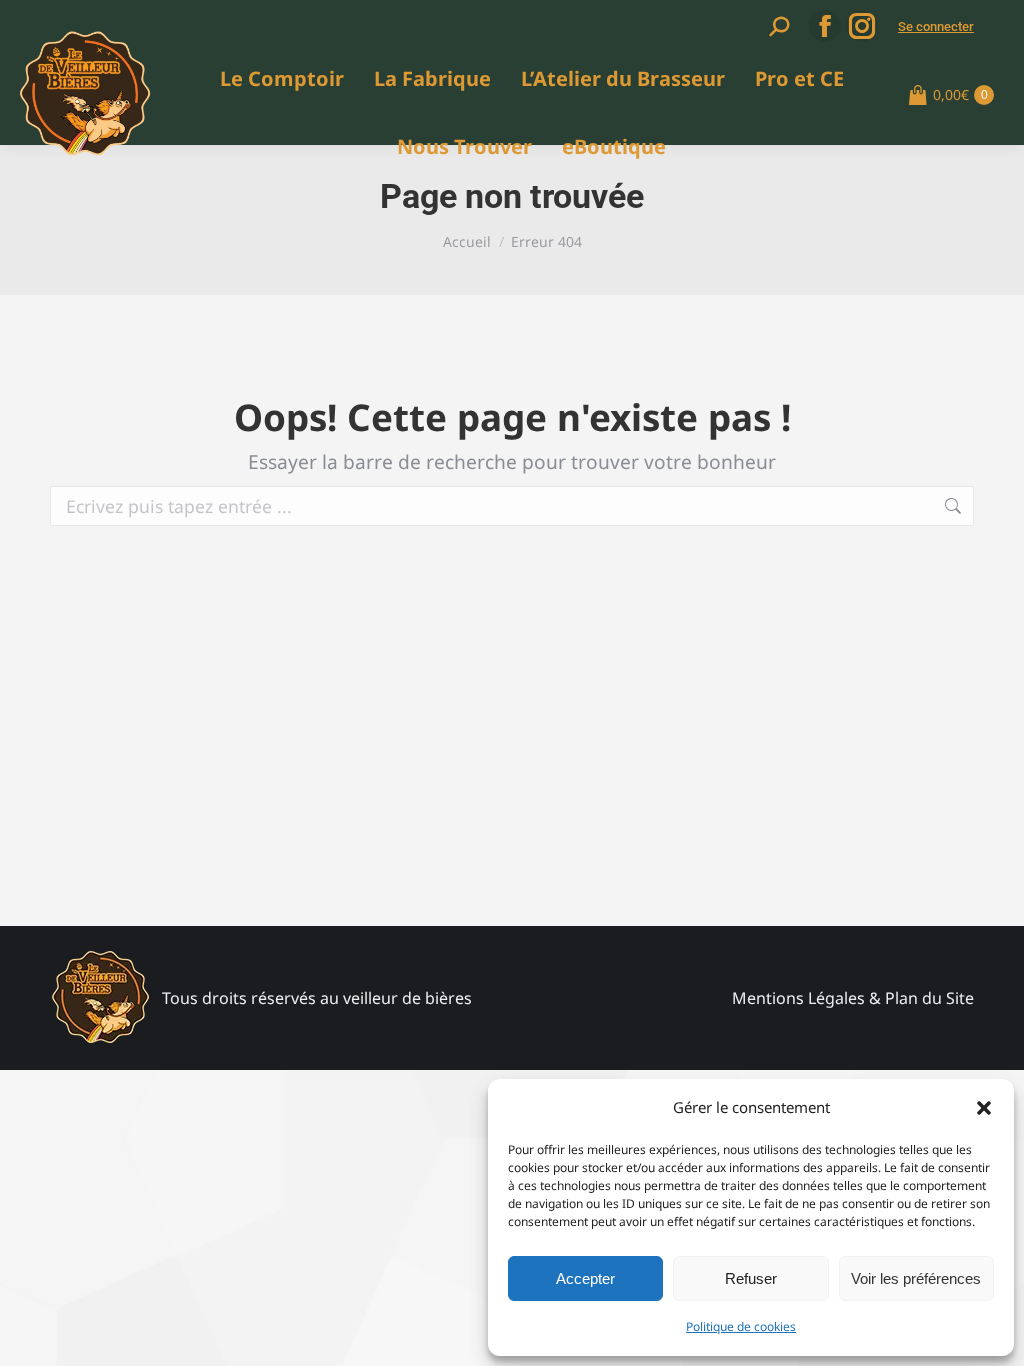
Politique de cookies (741, 1326)
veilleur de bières (407, 998)
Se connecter (936, 26)
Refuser (751, 1278)
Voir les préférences (916, 1278)
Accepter (585, 1278)
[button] (984, 1108)
